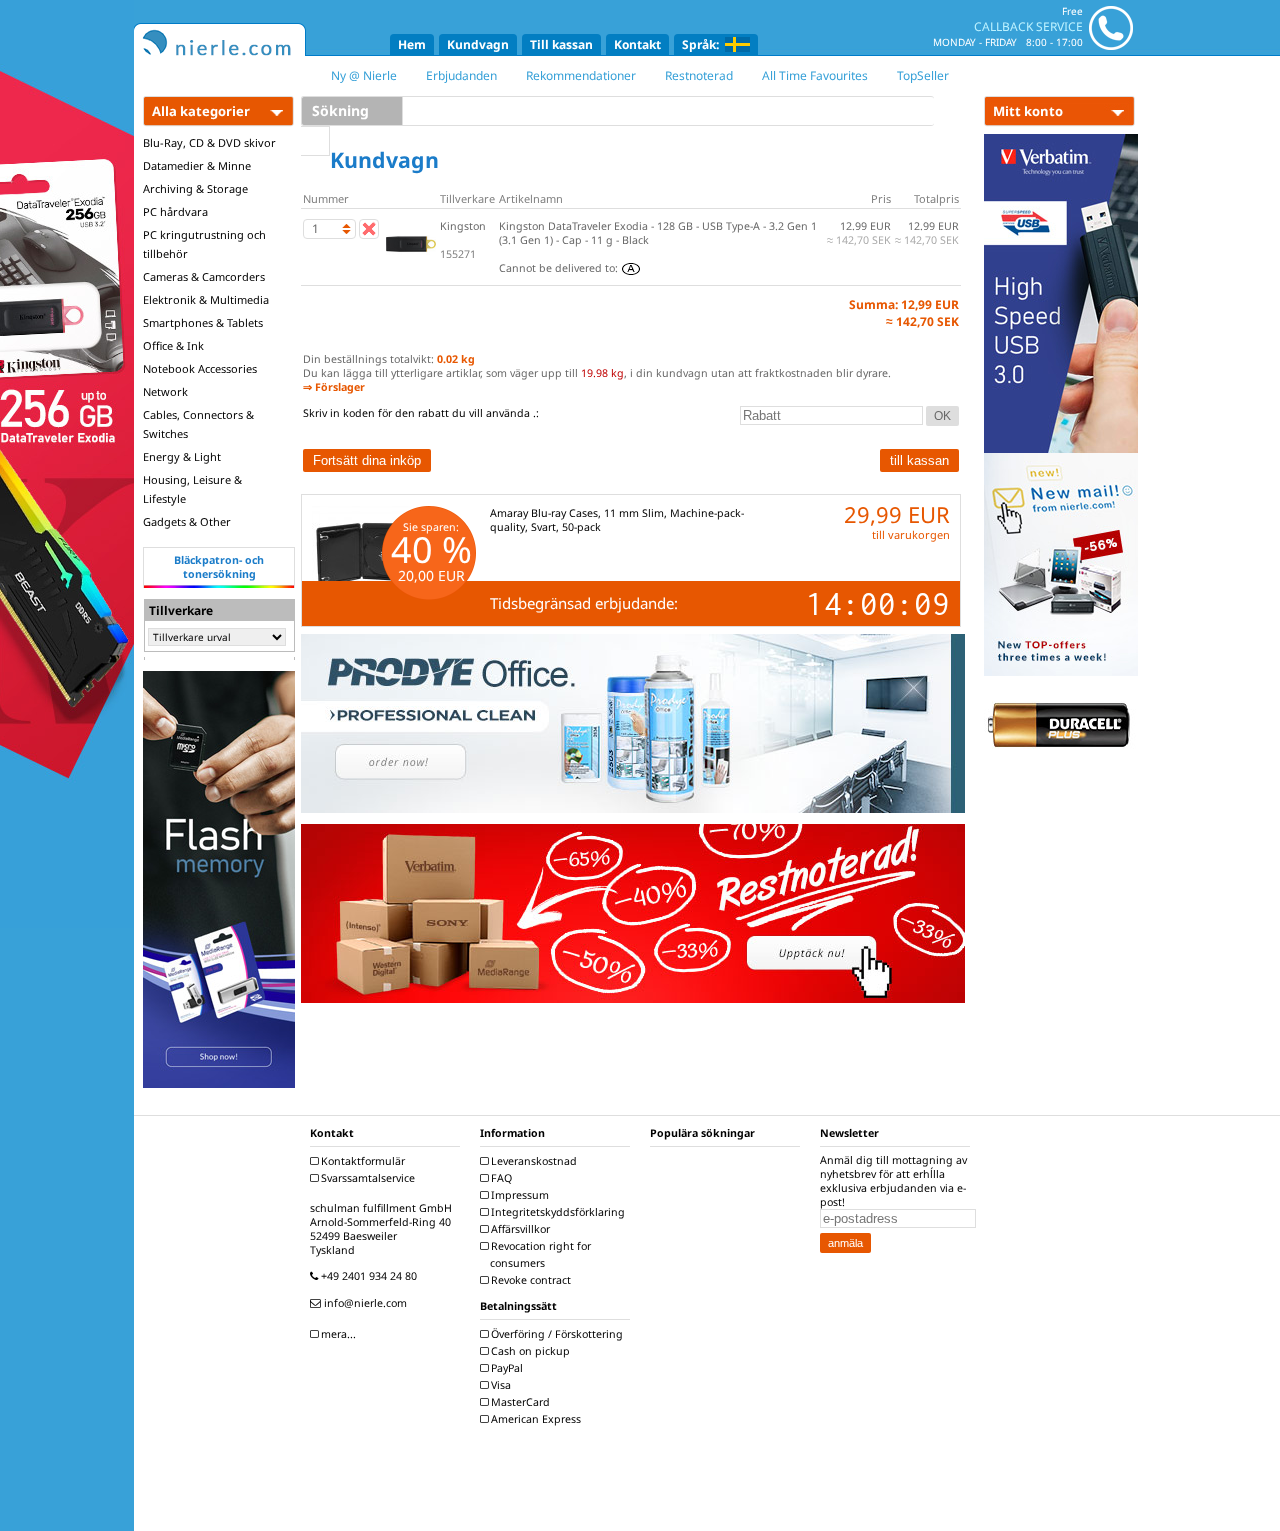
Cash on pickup (529, 1351)
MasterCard (519, 1402)
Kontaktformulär (361, 1161)
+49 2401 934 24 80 (367, 1276)
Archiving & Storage (195, 188)
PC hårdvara (175, 211)
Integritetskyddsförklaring (556, 1212)
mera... (337, 1334)
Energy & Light (182, 456)
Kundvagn (478, 44)
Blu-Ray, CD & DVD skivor (209, 142)
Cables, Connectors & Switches (198, 424)
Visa (499, 1385)
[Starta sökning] (315, 141)
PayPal (505, 1368)
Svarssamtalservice (366, 1178)
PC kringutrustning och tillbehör (204, 244)
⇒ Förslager (334, 387)
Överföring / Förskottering (555, 1334)
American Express (534, 1419)
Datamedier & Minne (197, 165)
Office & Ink (173, 345)
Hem (412, 44)
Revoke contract (529, 1280)
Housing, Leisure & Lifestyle (192, 489)
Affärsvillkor (519, 1229)
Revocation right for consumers (539, 1254)
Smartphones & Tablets (203, 322)
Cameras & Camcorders (204, 276)
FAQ (500, 1178)
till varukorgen (911, 534)
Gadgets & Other (187, 521)
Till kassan (561, 44)
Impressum (518, 1195)
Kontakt (637, 44)
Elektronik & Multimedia (206, 299)
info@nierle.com (364, 1303)
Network (165, 391)
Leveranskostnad (532, 1161)
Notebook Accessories (200, 368)
